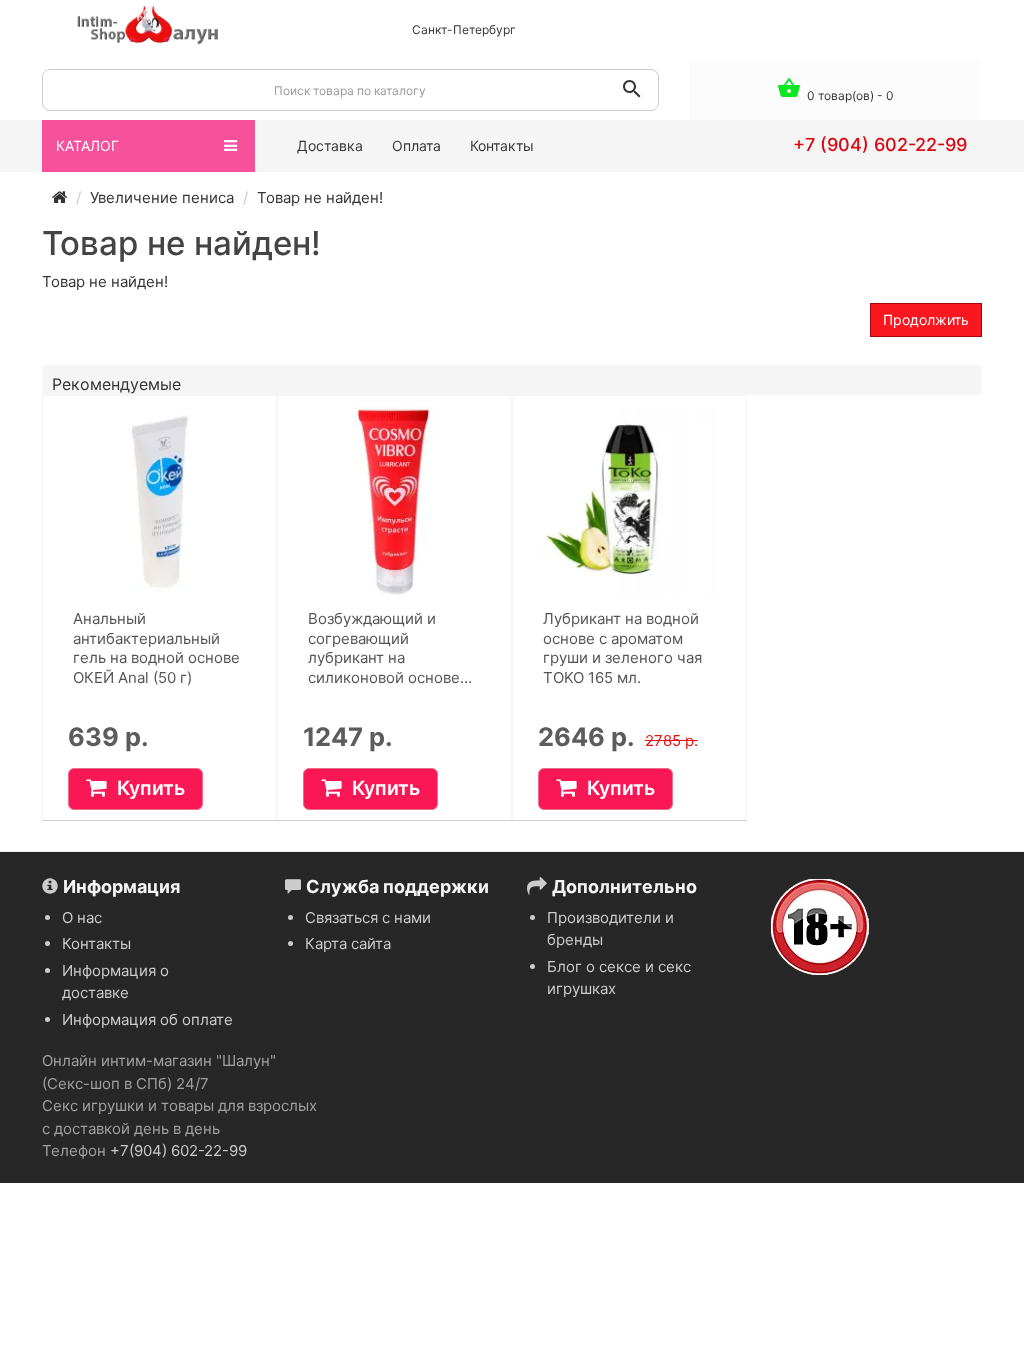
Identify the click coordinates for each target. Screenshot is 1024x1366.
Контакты (502, 145)
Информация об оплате (147, 1019)
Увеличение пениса (162, 197)
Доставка (330, 145)
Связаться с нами (368, 917)
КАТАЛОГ (87, 145)
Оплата (416, 145)
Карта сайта (348, 943)
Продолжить (926, 319)
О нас (82, 917)
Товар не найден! (320, 197)
